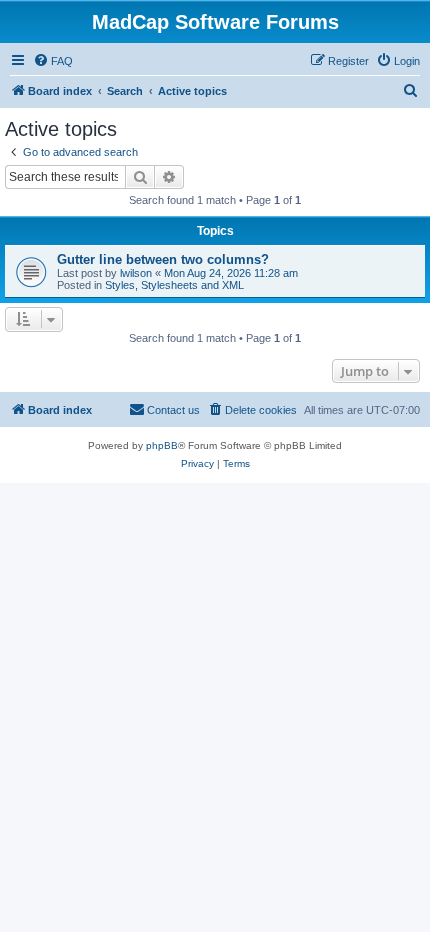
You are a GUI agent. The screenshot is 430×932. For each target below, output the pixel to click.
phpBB (162, 445)
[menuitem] (53, 61)
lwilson (136, 273)
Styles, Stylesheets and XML (174, 285)
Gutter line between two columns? (163, 259)
